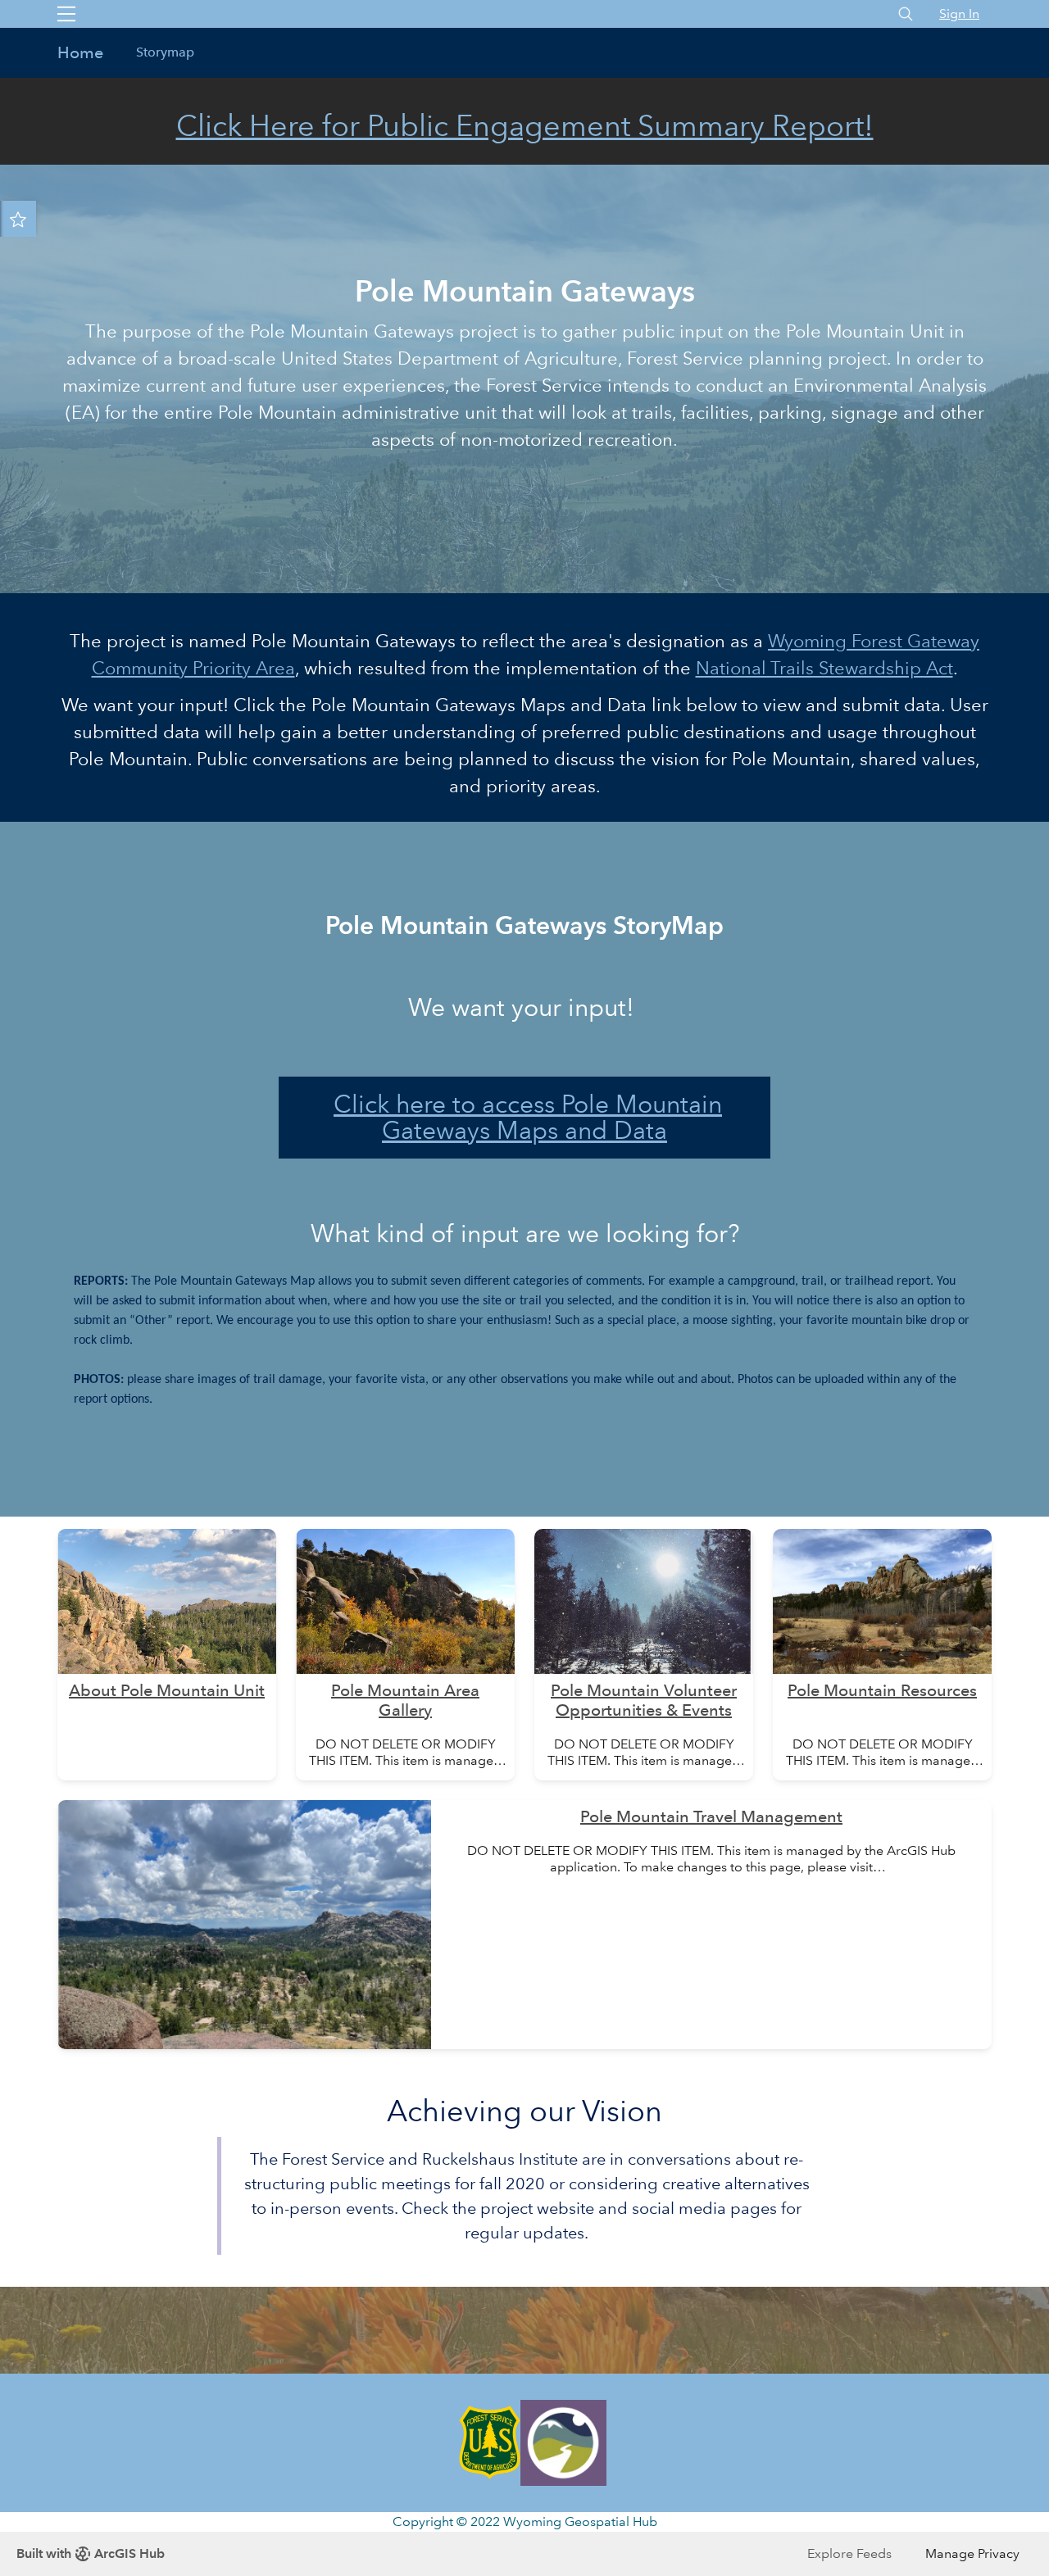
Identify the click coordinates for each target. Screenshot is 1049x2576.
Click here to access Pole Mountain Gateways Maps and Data (528, 1117)
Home (80, 52)
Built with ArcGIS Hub (91, 2553)
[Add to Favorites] (18, 219)
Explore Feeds (849, 2553)
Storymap (165, 52)
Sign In (959, 14)
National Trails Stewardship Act (824, 668)
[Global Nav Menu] (66, 14)
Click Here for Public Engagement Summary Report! (525, 126)
